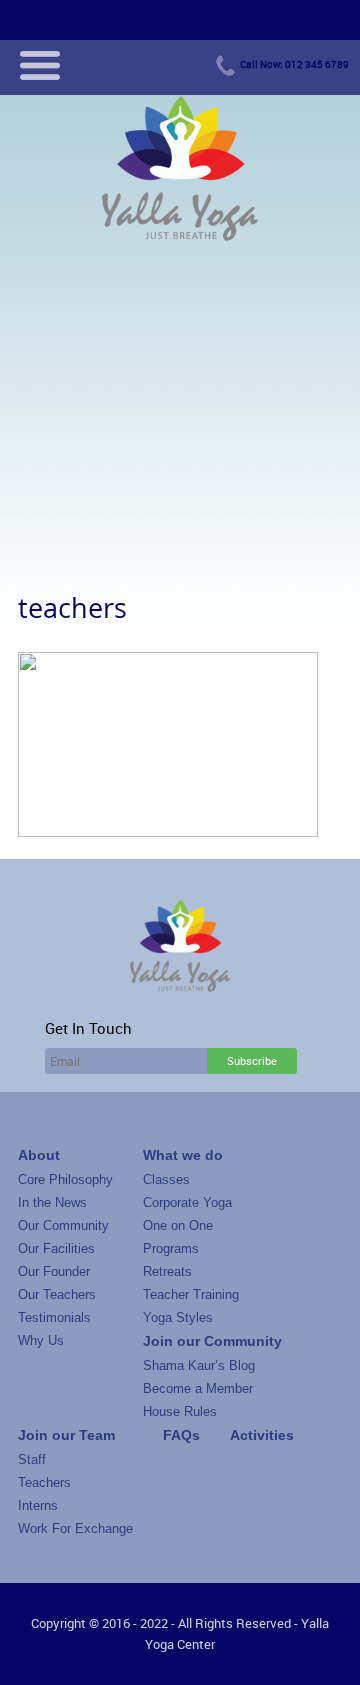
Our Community (63, 1225)
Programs (171, 1248)
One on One (178, 1225)
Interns (38, 1505)
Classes (166, 1179)
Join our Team (66, 1435)
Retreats (167, 1271)
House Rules (180, 1411)
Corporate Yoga (187, 1202)
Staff (32, 1459)
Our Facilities (56, 1248)
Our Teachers (57, 1294)
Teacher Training (191, 1294)
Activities (262, 1435)
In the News (52, 1202)
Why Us (41, 1340)
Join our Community (212, 1341)
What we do (183, 1155)
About (39, 1155)
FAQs (181, 1435)
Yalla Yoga (180, 170)
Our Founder (54, 1271)
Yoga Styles (178, 1317)
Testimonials (54, 1317)
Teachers (44, 1482)
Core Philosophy (65, 1179)
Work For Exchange (75, 1528)
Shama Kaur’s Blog (199, 1365)
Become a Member (198, 1388)
